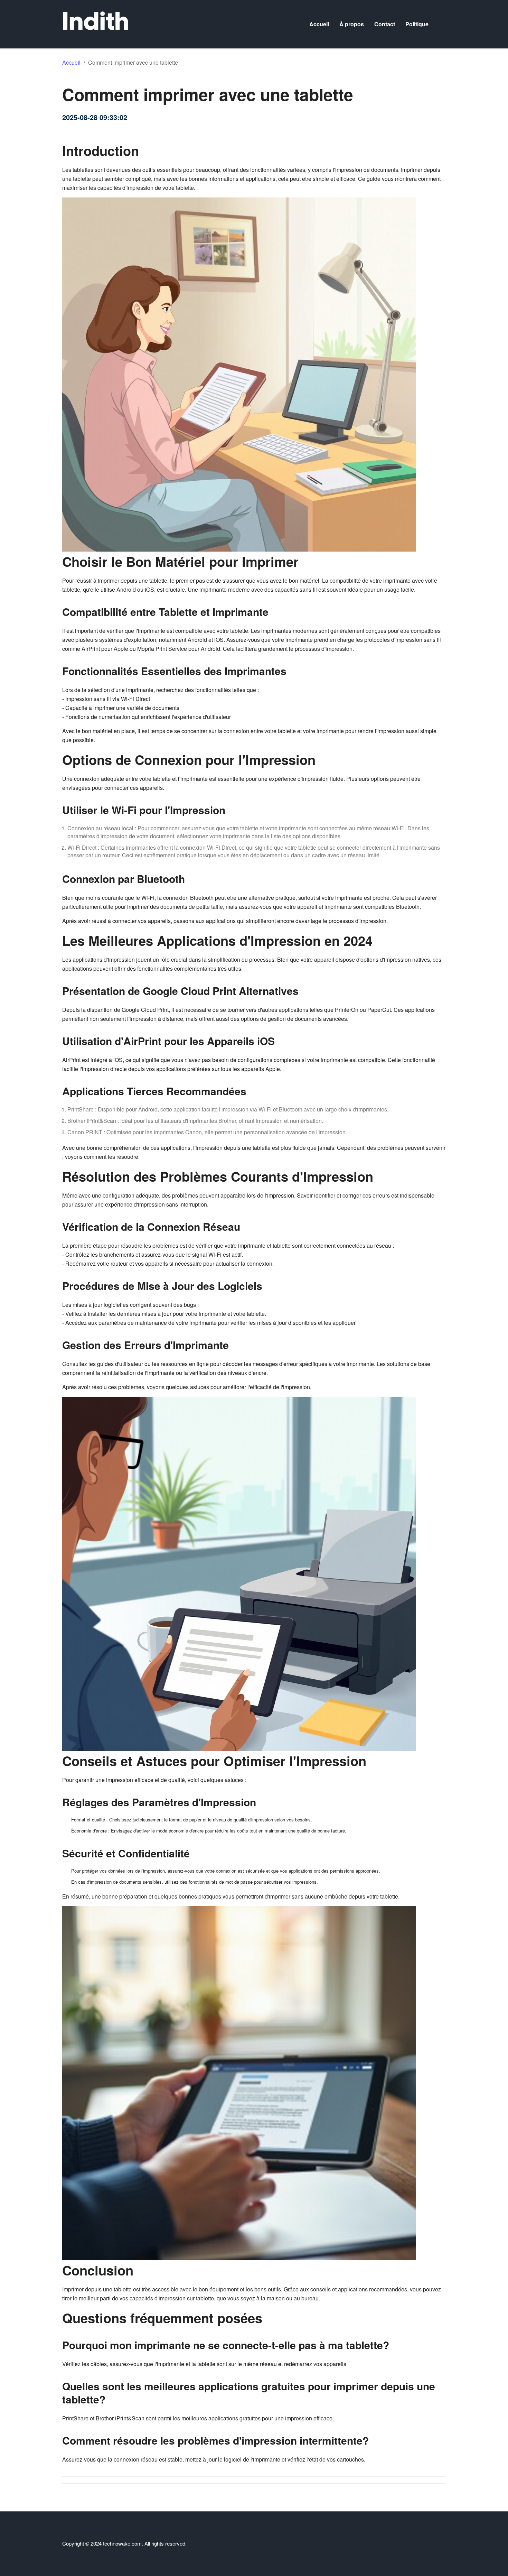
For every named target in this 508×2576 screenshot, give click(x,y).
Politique (417, 24)
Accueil (319, 24)
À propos (352, 24)
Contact (385, 24)
